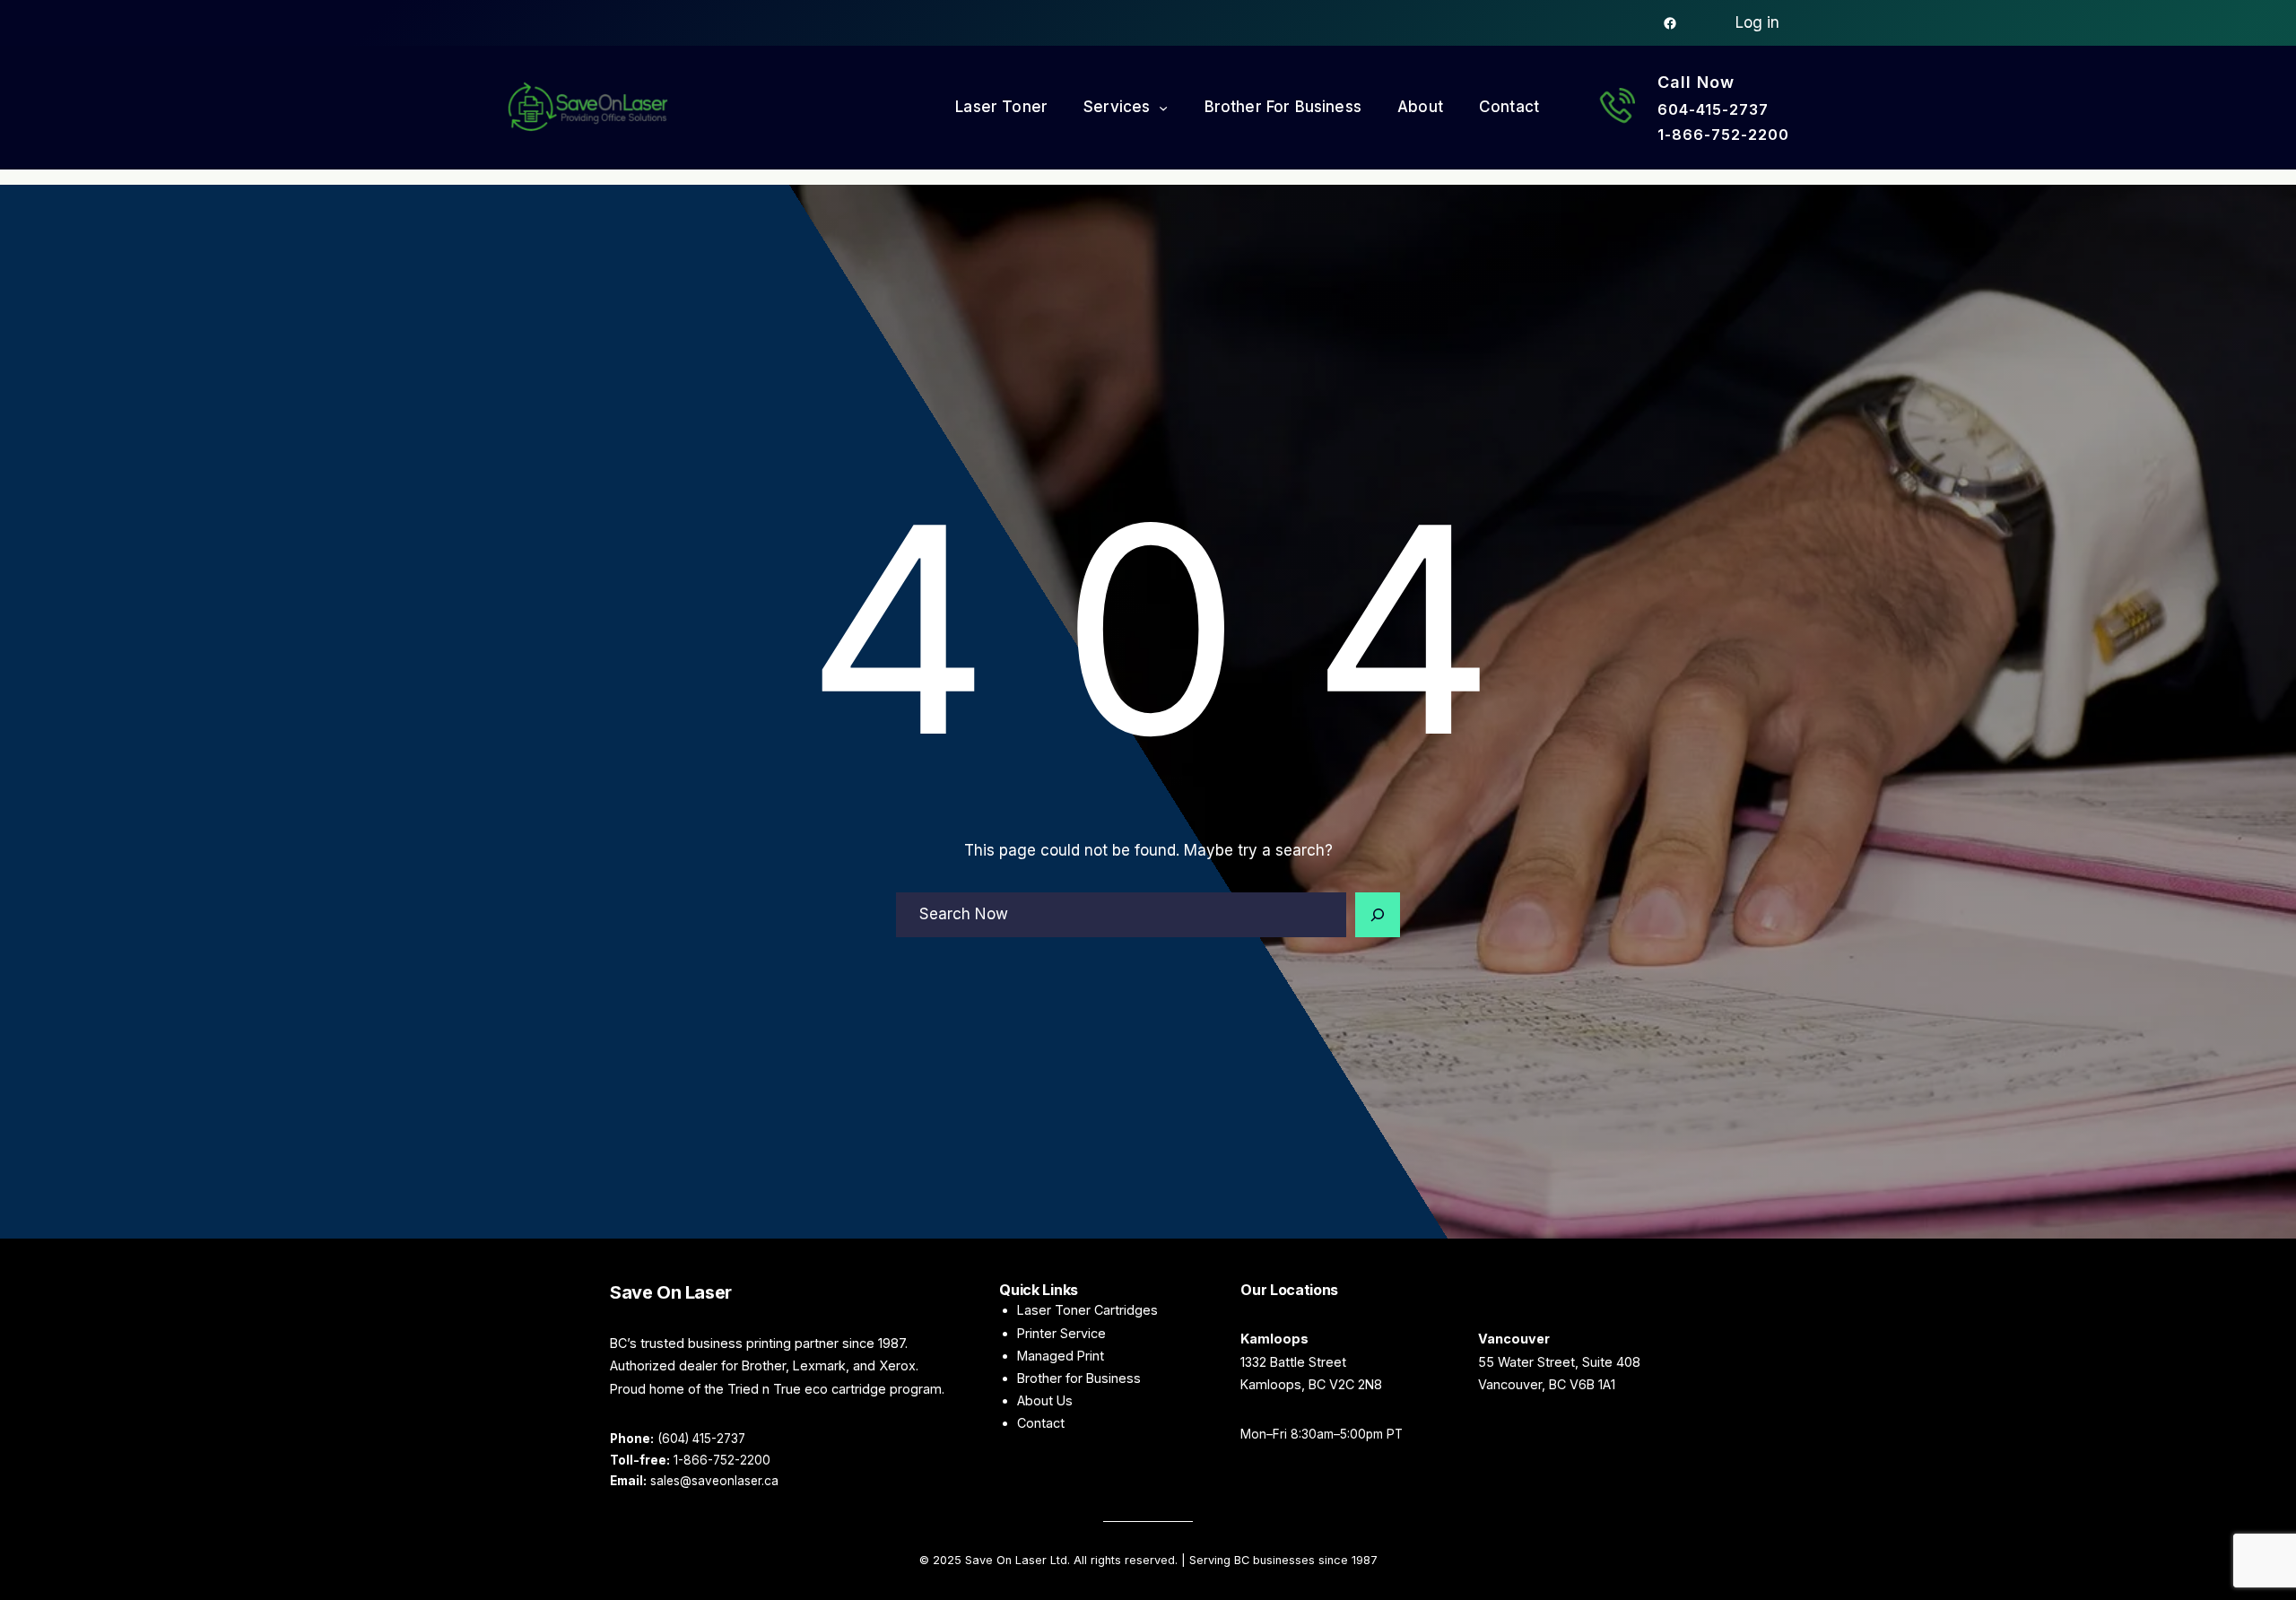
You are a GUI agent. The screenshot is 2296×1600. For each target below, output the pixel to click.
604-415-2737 (1713, 109)
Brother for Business (1079, 1378)
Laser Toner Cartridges (1087, 1310)
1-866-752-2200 (1723, 135)
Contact (1041, 1423)
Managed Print (1061, 1356)
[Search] (1378, 915)
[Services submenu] (1163, 108)
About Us (1045, 1400)
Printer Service (1061, 1333)
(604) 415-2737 (701, 1439)
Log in (1757, 22)
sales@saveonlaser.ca (714, 1481)
